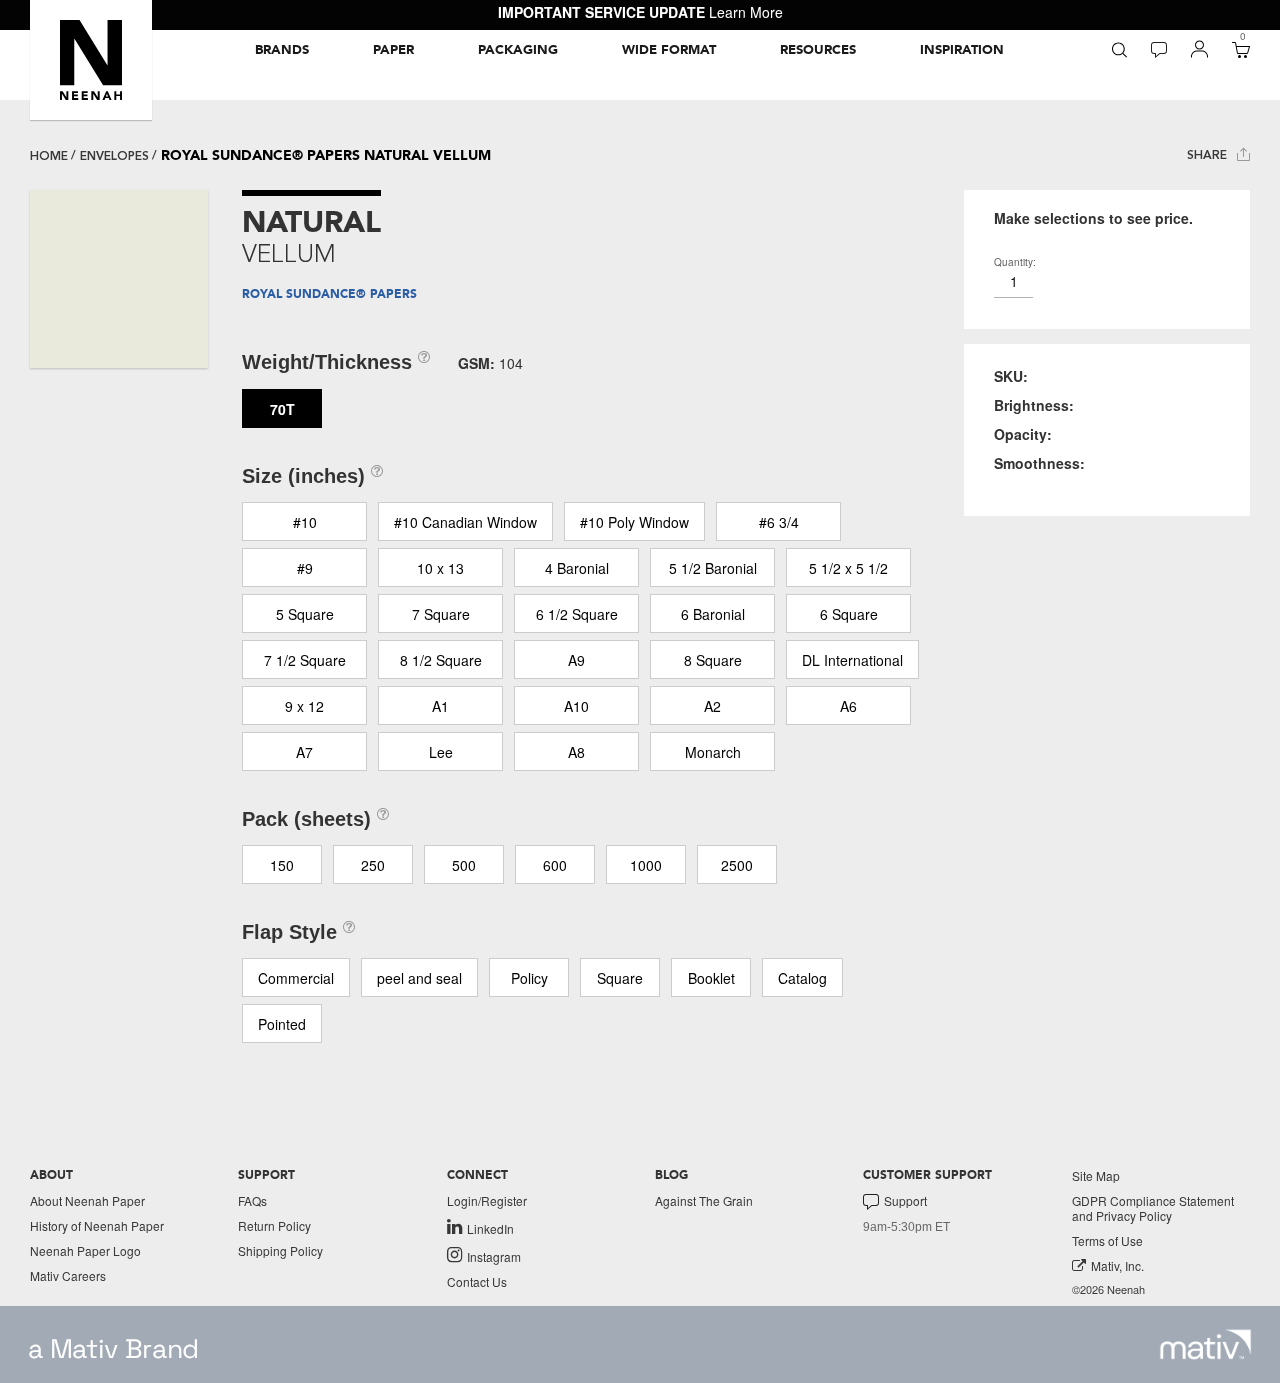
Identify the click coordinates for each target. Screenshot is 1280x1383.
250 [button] (373, 865)
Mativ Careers (68, 1275)
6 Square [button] (849, 614)
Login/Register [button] (487, 1200)
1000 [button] (646, 865)
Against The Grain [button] (704, 1200)
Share (1209, 155)
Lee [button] (441, 752)
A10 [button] (576, 706)
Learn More (746, 12)
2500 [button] (737, 865)
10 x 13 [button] (440, 568)
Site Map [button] (1096, 1175)
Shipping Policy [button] (280, 1250)
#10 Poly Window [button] (634, 522)
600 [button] (555, 865)
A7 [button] (304, 752)
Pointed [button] (282, 1024)
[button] (91, 60)
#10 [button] (305, 522)
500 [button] (464, 865)
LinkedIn (490, 1228)
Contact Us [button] (477, 1281)
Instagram (494, 1256)
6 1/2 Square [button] (577, 614)
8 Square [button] (713, 660)
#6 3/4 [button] (779, 522)
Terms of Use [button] (1107, 1240)
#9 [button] (305, 568)
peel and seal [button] (419, 978)
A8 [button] (576, 752)
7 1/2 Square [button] (305, 660)
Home (49, 156)
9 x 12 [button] (304, 706)
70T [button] (282, 409)
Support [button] (905, 1201)
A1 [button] (440, 706)
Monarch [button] (713, 752)
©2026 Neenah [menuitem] (1108, 1289)
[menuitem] (282, 50)
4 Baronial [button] (577, 568)
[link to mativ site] (1205, 1344)
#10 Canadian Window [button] (465, 522)
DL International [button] (852, 660)
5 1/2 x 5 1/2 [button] (848, 568)
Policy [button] (529, 978)
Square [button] (620, 978)
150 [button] (282, 865)
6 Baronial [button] (713, 614)
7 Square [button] (441, 614)
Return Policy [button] (274, 1225)
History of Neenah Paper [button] (97, 1225)
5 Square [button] (305, 614)
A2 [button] (712, 706)
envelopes (114, 156)
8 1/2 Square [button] (441, 660)
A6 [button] (848, 706)
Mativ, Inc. (1117, 1265)
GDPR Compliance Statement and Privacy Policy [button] (1153, 1208)
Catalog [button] (802, 978)
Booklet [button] (711, 978)
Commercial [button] (296, 978)
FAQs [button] (252, 1200)
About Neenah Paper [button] (87, 1200)
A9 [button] (576, 660)
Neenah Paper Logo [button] (85, 1250)
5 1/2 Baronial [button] (713, 568)
